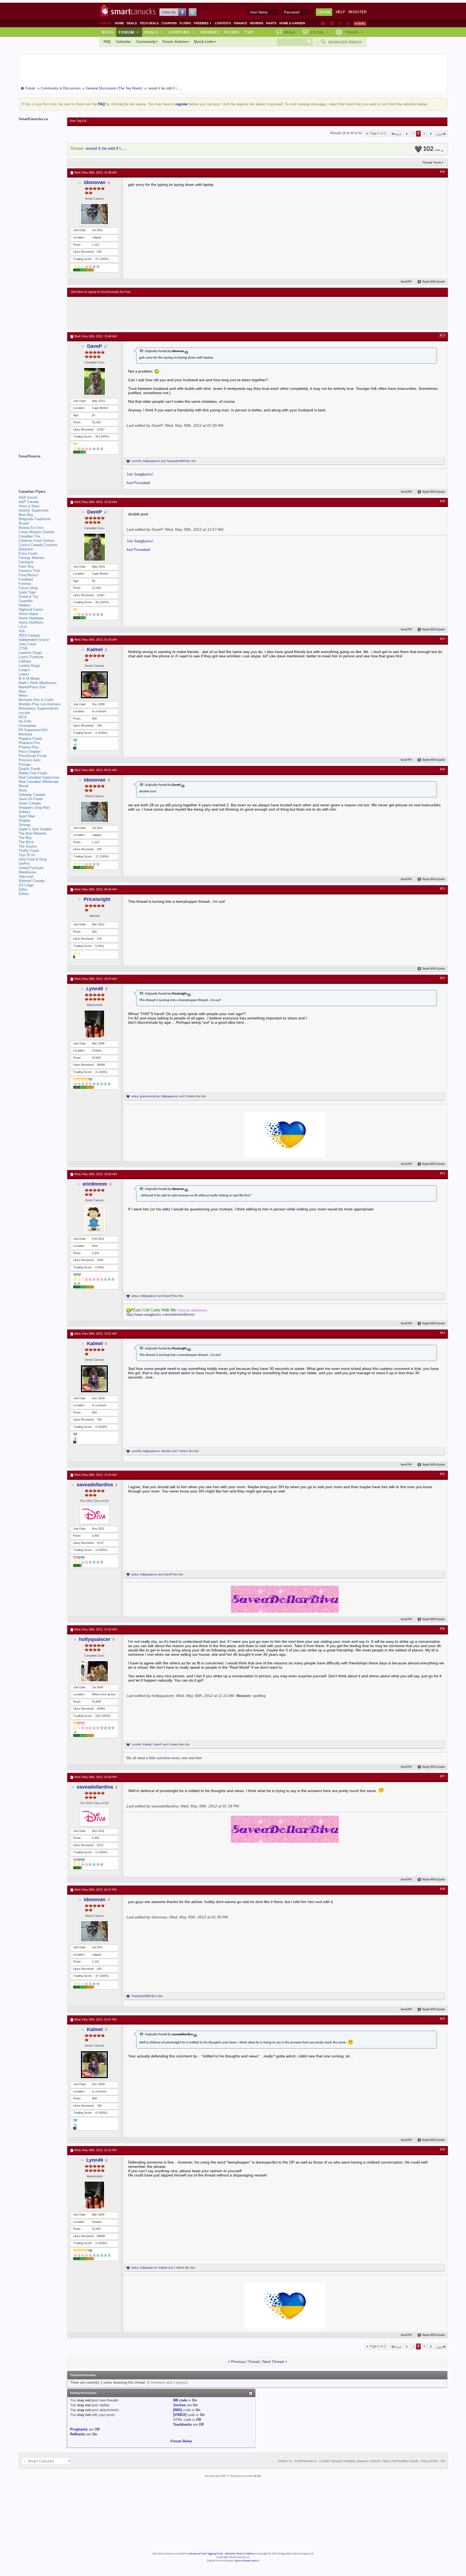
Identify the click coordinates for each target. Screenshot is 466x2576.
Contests (223, 23)
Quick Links (204, 42)
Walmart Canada (32, 881)
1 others (179, 2268)
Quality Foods (30, 769)
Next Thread (273, 2362)
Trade (354, 32)
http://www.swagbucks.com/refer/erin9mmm (161, 1315)
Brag (289, 32)
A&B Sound (28, 497)
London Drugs (29, 666)
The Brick (26, 842)
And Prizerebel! (138, 483)
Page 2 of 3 (378, 133)
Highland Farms (31, 610)
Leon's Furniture (31, 657)
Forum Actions (175, 42)
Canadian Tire (29, 536)
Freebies (203, 23)
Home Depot (28, 614)
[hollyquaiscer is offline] (94, 1671)
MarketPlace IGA (32, 687)
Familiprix (26, 562)
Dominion (26, 549)
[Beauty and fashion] (332, 23)
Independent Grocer (34, 640)
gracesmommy (150, 1096)
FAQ (107, 42)
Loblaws (25, 661)
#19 (443, 639)
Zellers (24, 894)
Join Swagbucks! (140, 474)
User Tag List (78, 121)
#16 (443, 172)
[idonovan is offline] (94, 214)
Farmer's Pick (29, 571)
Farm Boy (26, 566)
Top (249, 32)
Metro (23, 695)
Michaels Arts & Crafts (36, 700)
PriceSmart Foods (33, 756)
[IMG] (178, 2410)
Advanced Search (345, 42)
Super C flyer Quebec (35, 829)
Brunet (24, 523)
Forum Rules (181, 2441)
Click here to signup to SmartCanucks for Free (101, 292)
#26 (443, 1629)
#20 (443, 769)
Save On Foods (31, 799)
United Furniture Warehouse (31, 870)
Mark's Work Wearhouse (38, 683)
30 (97, 436)
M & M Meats (29, 678)
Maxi (22, 691)
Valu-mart (26, 876)
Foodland (26, 579)
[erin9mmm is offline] (94, 1219)
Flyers (185, 23)
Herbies (25, 605)
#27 (443, 1776)
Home (119, 23)
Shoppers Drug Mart (34, 808)
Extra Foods (28, 553)
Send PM (406, 282)
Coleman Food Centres (37, 541)
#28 (443, 1889)
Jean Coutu (28, 644)
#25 (443, 1474)
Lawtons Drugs (30, 653)
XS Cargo (26, 885)
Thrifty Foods (29, 851)
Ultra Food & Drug (33, 859)
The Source (28, 846)
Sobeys (25, 812)
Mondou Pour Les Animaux (40, 704)
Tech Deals (149, 23)
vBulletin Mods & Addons (240, 2554)
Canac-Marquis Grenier (37, 532)
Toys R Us (27, 855)
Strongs (25, 825)
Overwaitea (27, 726)
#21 (443, 889)
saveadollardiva (95, 1485)
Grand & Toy (28, 597)
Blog (108, 32)
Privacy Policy (429, 2461)
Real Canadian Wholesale (39, 782)
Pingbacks (79, 2429)
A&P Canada (29, 502)
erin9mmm (95, 1184)
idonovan (95, 182)
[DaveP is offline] (94, 381)
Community (146, 42)
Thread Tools (432, 162)
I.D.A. (23, 627)
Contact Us (285, 2461)
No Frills (25, 721)
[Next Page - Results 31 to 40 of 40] (431, 134)
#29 (443, 2019)
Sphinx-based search (247, 2561)
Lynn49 (136, 461)
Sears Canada (30, 803)
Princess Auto (30, 760)
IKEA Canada (29, 635)
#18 (443, 501)
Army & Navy (29, 506)
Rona (23, 790)
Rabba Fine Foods (33, 773)
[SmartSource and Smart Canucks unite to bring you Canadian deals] (40, 468)
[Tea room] (323, 23)
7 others (183, 1451)
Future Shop (28, 588)
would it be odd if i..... (106, 149)
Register (357, 12)
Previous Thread (245, 2362)
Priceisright (97, 899)
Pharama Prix (29, 743)
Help (340, 12)
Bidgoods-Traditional (35, 519)
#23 (443, 1174)
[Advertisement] (170, 313)
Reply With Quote (434, 282)
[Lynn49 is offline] (94, 1024)
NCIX (23, 717)
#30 (443, 2150)
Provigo (25, 764)
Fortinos (25, 584)
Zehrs (23, 889)
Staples (25, 820)
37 (97, 259)
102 (432, 149)
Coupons (169, 23)
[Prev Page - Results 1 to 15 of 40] (407, 134)
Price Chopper (30, 751)
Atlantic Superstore (34, 510)
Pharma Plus (29, 747)
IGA (22, 631)
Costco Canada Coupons (38, 545)
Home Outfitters (31, 622)
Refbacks (78, 2434)
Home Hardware (31, 618)
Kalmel (95, 650)
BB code (180, 2400)
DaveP (95, 346)
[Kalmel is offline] (94, 685)
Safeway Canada (32, 795)
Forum (129, 32)
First (398, 135)
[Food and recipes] (340, 23)
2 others (174, 1744)
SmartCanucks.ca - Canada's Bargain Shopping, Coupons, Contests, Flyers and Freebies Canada (356, 2461)
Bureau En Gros (31, 528)
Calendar (123, 42)
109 (98, 1716)
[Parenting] (348, 23)
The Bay (25, 838)
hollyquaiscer (151, 461)
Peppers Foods (30, 739)
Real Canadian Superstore (39, 777)
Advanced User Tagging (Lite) (206, 2554)
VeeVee (166, 1451)
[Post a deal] (360, 23)
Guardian (26, 601)
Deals (132, 23)
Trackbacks (182, 2424)
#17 (443, 336)
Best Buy (26, 515)
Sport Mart (27, 816)
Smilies (179, 2405)
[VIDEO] (180, 2415)
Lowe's (24, 674)
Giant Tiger (27, 592)
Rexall (23, 786)
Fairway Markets (32, 558)
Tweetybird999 (176, 461)
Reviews (257, 23)
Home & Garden (292, 23)
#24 (443, 1333)
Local (320, 32)
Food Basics (28, 575)
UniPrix (24, 864)
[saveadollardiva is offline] (94, 1515)
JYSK (23, 648)
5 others (190, 1096)
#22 (443, 978)
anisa (135, 1096)
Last (439, 135)
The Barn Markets (33, 833)
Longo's (25, 670)
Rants (271, 23)
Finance (240, 23)
